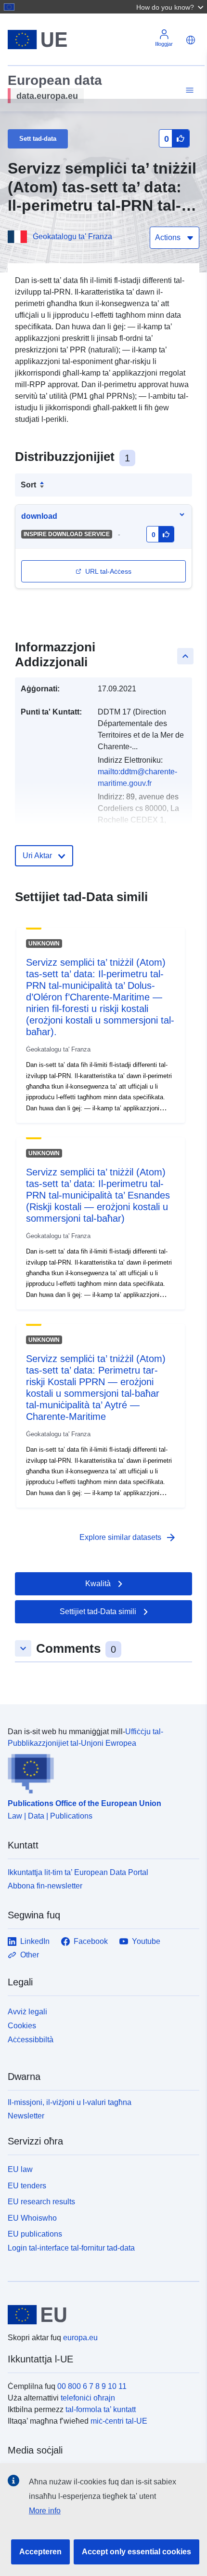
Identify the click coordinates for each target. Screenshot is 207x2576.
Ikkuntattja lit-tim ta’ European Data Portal (78, 1872)
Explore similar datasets (128, 1538)
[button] (171, 7)
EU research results (41, 2202)
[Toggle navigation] (188, 90)
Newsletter (26, 2116)
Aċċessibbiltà (31, 2040)
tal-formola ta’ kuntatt (101, 2409)
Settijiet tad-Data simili (98, 1612)
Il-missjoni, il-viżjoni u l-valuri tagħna (70, 2102)
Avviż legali (27, 2012)
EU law (20, 2169)
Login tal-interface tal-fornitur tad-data (71, 2248)
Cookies (22, 2026)
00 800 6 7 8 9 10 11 (92, 2386)
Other (30, 1955)
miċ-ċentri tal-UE (119, 2421)
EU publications (35, 2234)
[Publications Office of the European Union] (100, 1771)
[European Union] (100, 2315)
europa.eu (80, 2338)
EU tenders (27, 2186)
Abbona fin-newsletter (45, 1886)
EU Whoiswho (32, 2218)
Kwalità (98, 1584)
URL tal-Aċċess (108, 571)
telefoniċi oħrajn (88, 2398)
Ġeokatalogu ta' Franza (72, 236)
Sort (28, 485)
